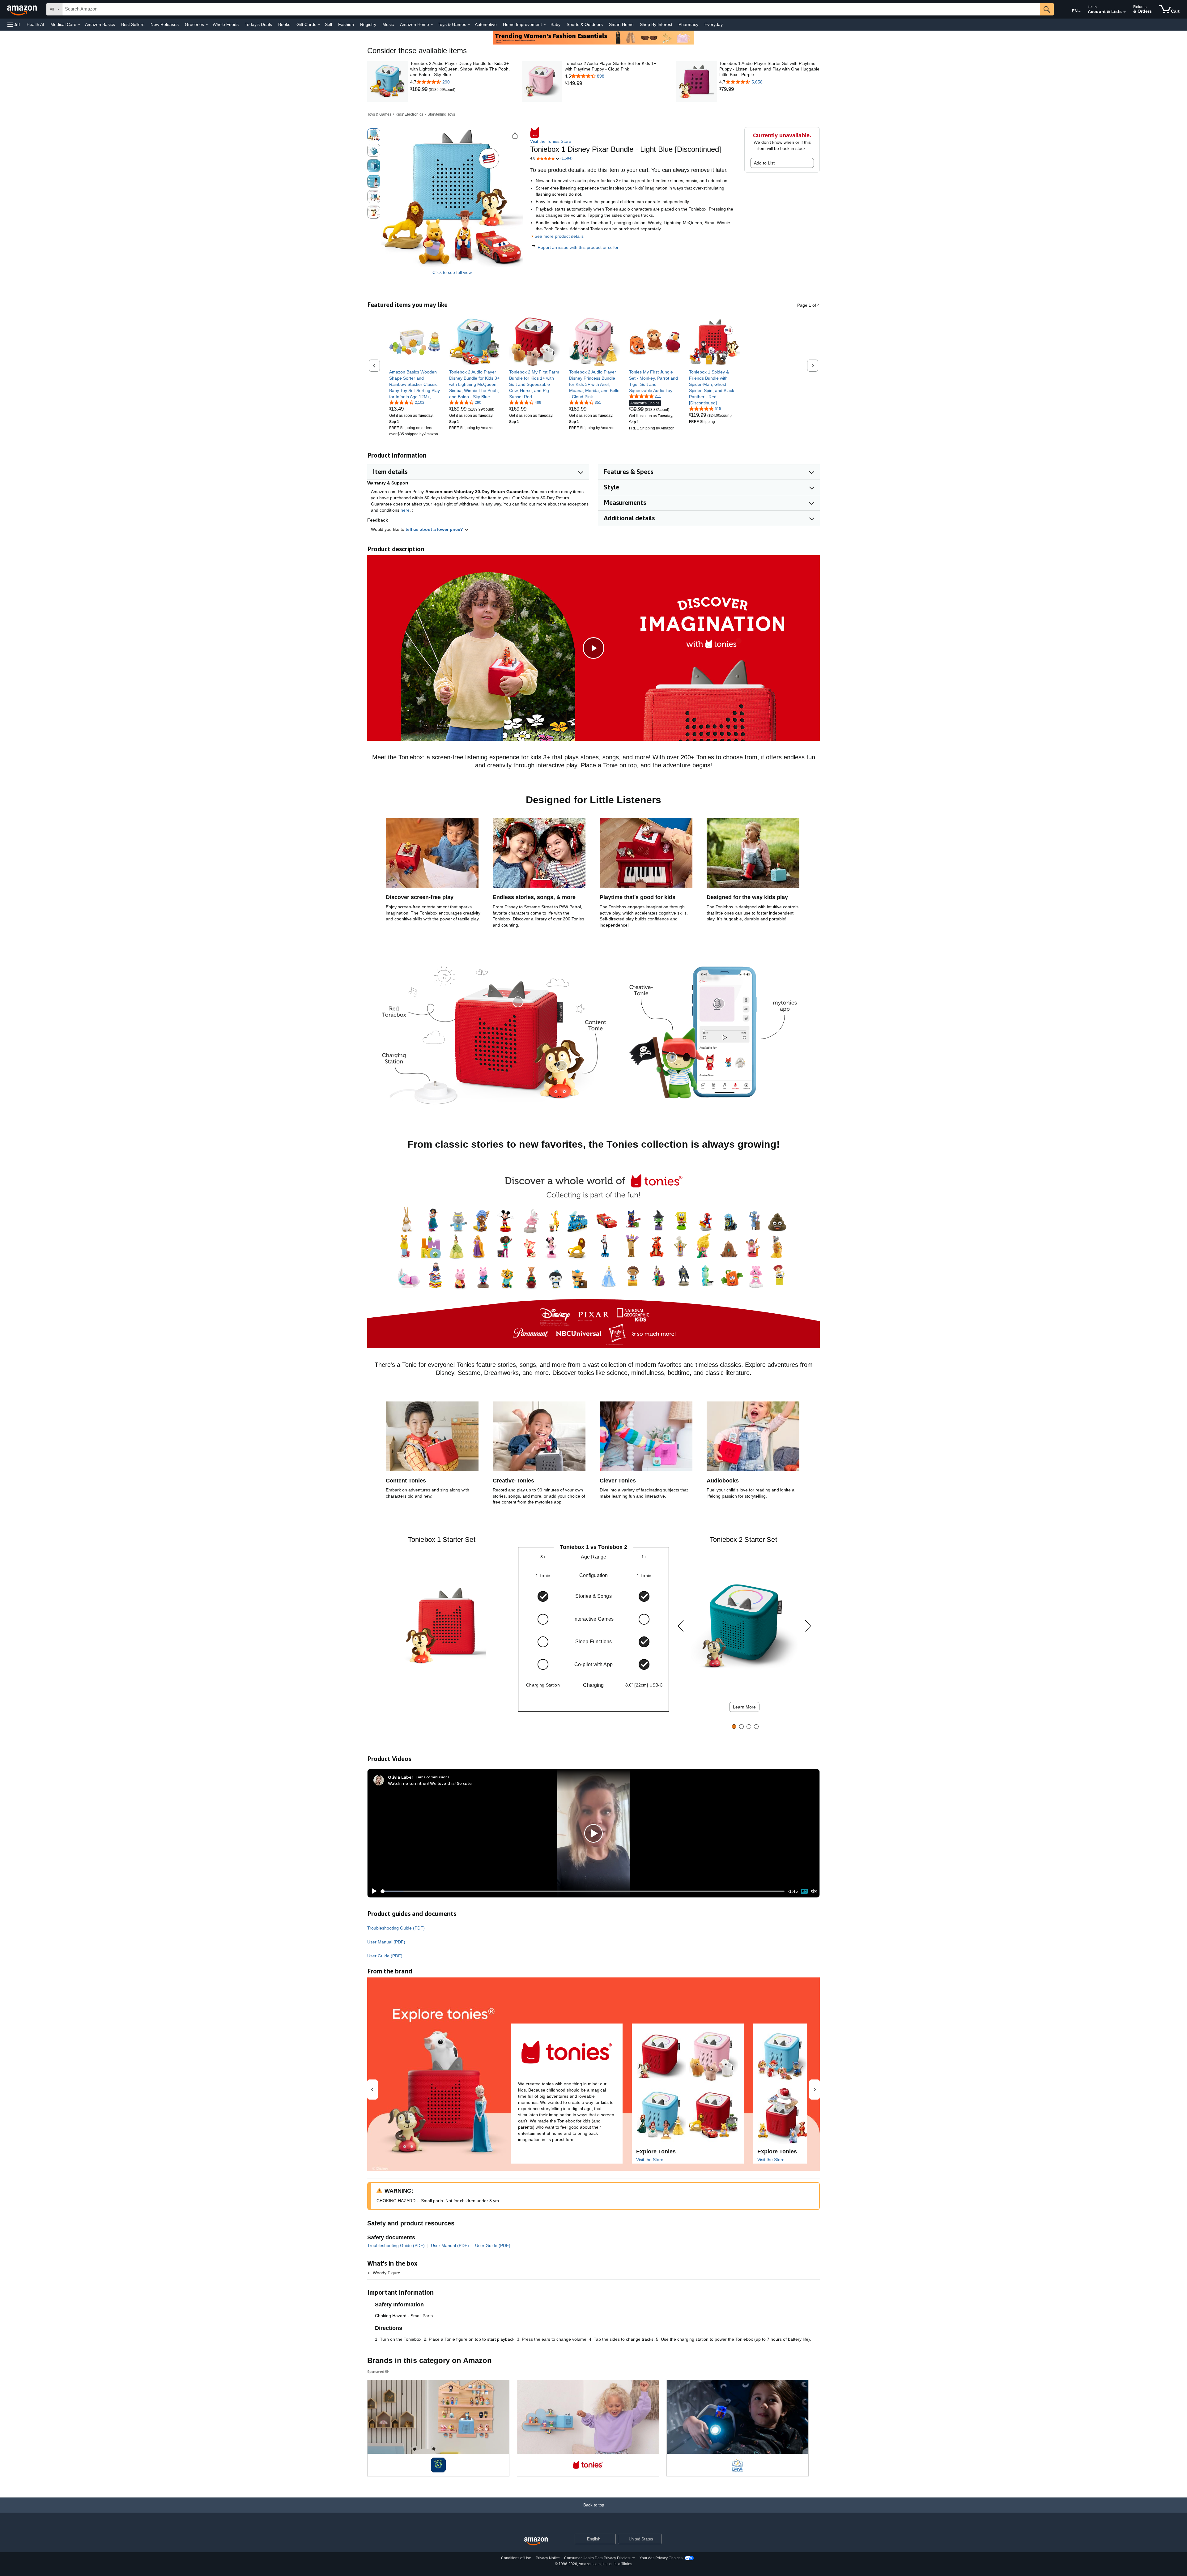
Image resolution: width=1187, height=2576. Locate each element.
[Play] (372, 1891)
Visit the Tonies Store (551, 141)
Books (284, 24)
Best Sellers (133, 24)
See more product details (559, 236)
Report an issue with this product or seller (578, 247)
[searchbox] (551, 9)
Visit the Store (650, 2160)
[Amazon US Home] (536, 2542)
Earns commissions (433, 1777)
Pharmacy (688, 24)
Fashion (346, 24)
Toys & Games (379, 114)
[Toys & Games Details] (469, 25)
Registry (368, 24)
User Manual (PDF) (386, 1942)
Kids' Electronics (409, 114)
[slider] (583, 1891)
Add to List (764, 163)
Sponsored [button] (376, 2371)
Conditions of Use (516, 2558)
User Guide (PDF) (385, 1956)
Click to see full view (452, 272)
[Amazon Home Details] (432, 25)
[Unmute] (814, 1891)
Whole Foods (226, 24)
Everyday (714, 24)
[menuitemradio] (804, 1891)
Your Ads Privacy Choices (661, 2558)
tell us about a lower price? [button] (435, 529)
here (405, 510)
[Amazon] (23, 9)
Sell (328, 24)
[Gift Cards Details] (319, 25)
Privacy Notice (548, 2558)
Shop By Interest (656, 24)
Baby (555, 24)
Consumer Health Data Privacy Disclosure (600, 2558)
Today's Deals (258, 24)
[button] (14, 25)
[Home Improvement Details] (545, 25)
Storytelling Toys (441, 114)
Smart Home (621, 24)
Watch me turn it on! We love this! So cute (430, 1783)
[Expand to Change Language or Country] (1079, 12)
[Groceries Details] (207, 25)
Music (388, 24)
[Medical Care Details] (79, 25)
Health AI (35, 24)
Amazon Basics (100, 24)
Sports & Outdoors (585, 24)
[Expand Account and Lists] (1125, 12)
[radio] (374, 135)
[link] (419, 89)
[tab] (734, 1727)
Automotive (486, 24)
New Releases (165, 24)
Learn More (744, 1707)
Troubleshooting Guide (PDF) (396, 1928)
